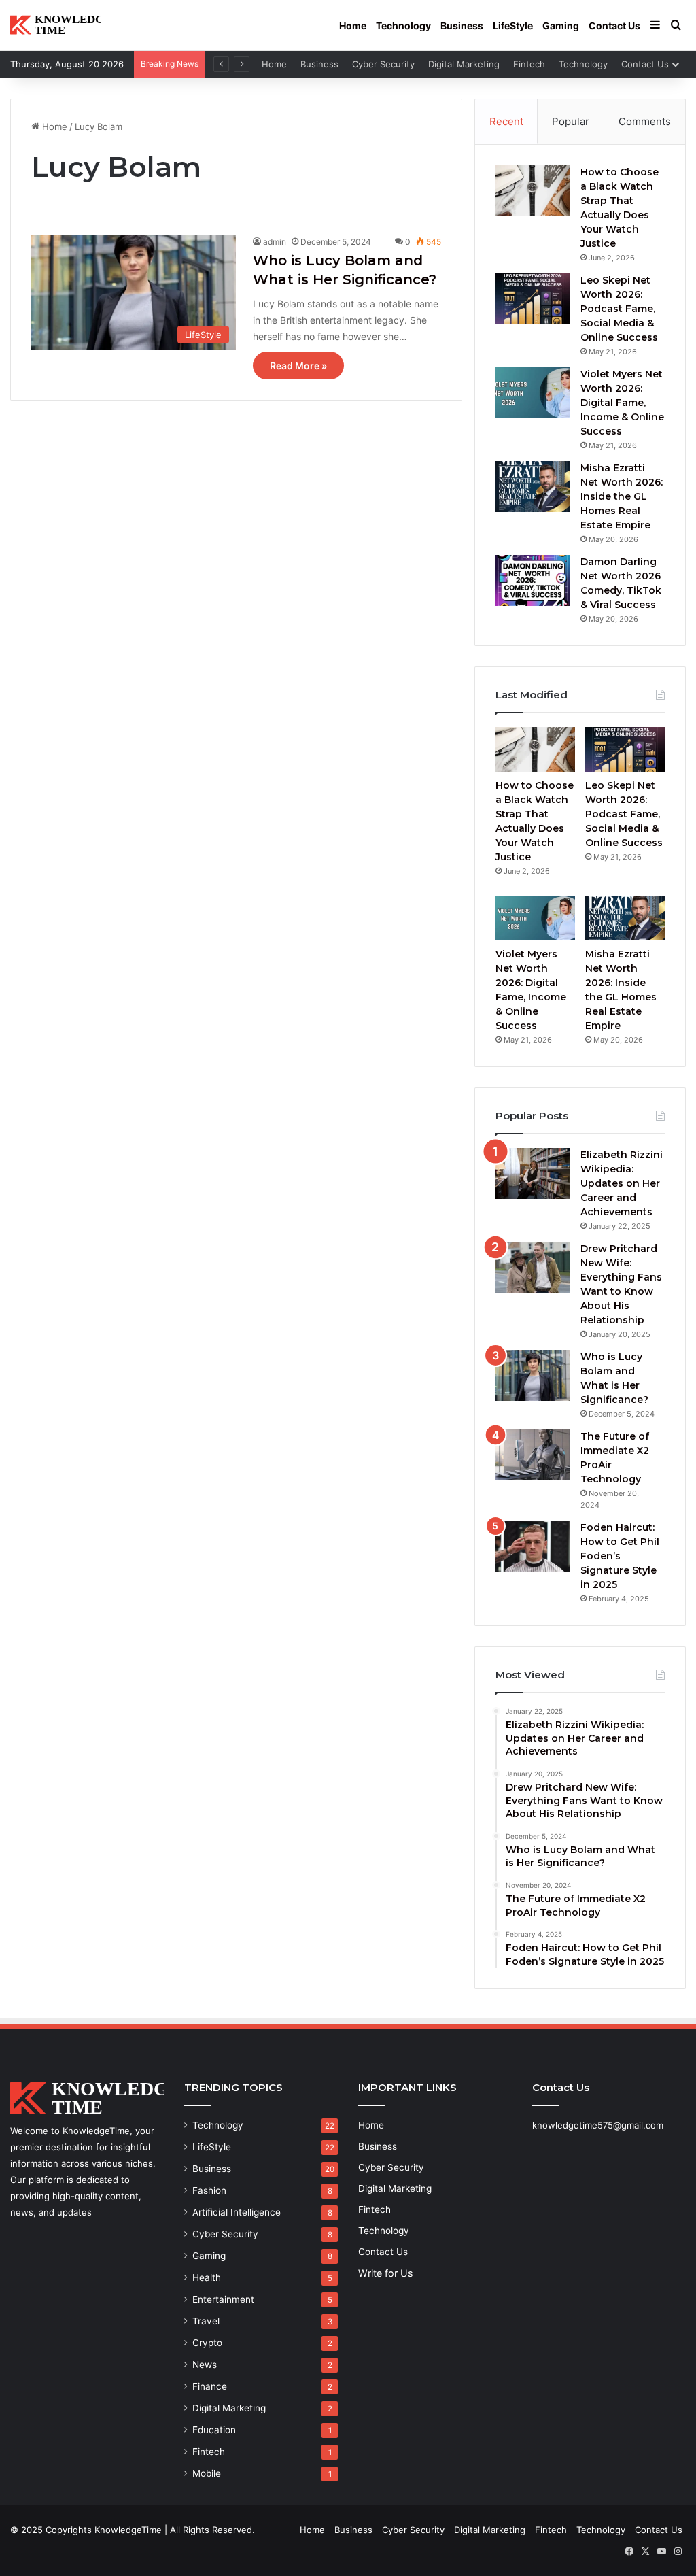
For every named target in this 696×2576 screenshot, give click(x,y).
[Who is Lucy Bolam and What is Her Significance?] (533, 1375)
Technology (403, 26)
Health (207, 2277)
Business (462, 26)
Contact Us (614, 26)
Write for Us (385, 2273)
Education (214, 2430)
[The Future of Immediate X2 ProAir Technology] (533, 1455)
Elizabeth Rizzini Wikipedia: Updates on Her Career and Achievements (622, 1183)
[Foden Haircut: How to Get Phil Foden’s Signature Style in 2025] (533, 1546)
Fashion (209, 2190)
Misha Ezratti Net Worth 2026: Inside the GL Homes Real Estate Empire (622, 496)
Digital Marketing (464, 64)
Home (353, 26)
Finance (210, 2386)
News (205, 2365)
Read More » (298, 366)
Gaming (561, 26)
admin (275, 242)
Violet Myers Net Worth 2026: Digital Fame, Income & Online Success (622, 403)
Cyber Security (383, 64)
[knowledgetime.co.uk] (55, 26)
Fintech (529, 64)
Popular (571, 121)
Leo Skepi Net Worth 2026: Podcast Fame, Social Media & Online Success (619, 309)
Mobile (207, 2473)
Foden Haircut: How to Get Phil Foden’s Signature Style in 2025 (620, 1556)
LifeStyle (513, 26)
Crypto (207, 2343)
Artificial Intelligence (237, 2212)
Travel (206, 2321)
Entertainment (223, 2299)
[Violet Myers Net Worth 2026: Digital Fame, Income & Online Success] (533, 393)
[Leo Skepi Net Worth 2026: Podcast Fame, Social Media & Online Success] (533, 299)
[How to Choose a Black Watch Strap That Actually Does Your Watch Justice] (533, 191)
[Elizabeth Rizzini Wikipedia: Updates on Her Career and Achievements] (533, 1173)
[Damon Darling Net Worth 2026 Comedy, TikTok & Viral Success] (533, 580)
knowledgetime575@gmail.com (598, 2125)
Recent (506, 121)
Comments (645, 121)
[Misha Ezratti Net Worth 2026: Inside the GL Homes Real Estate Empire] (533, 487)
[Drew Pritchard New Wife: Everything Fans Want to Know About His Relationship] (533, 1267)
